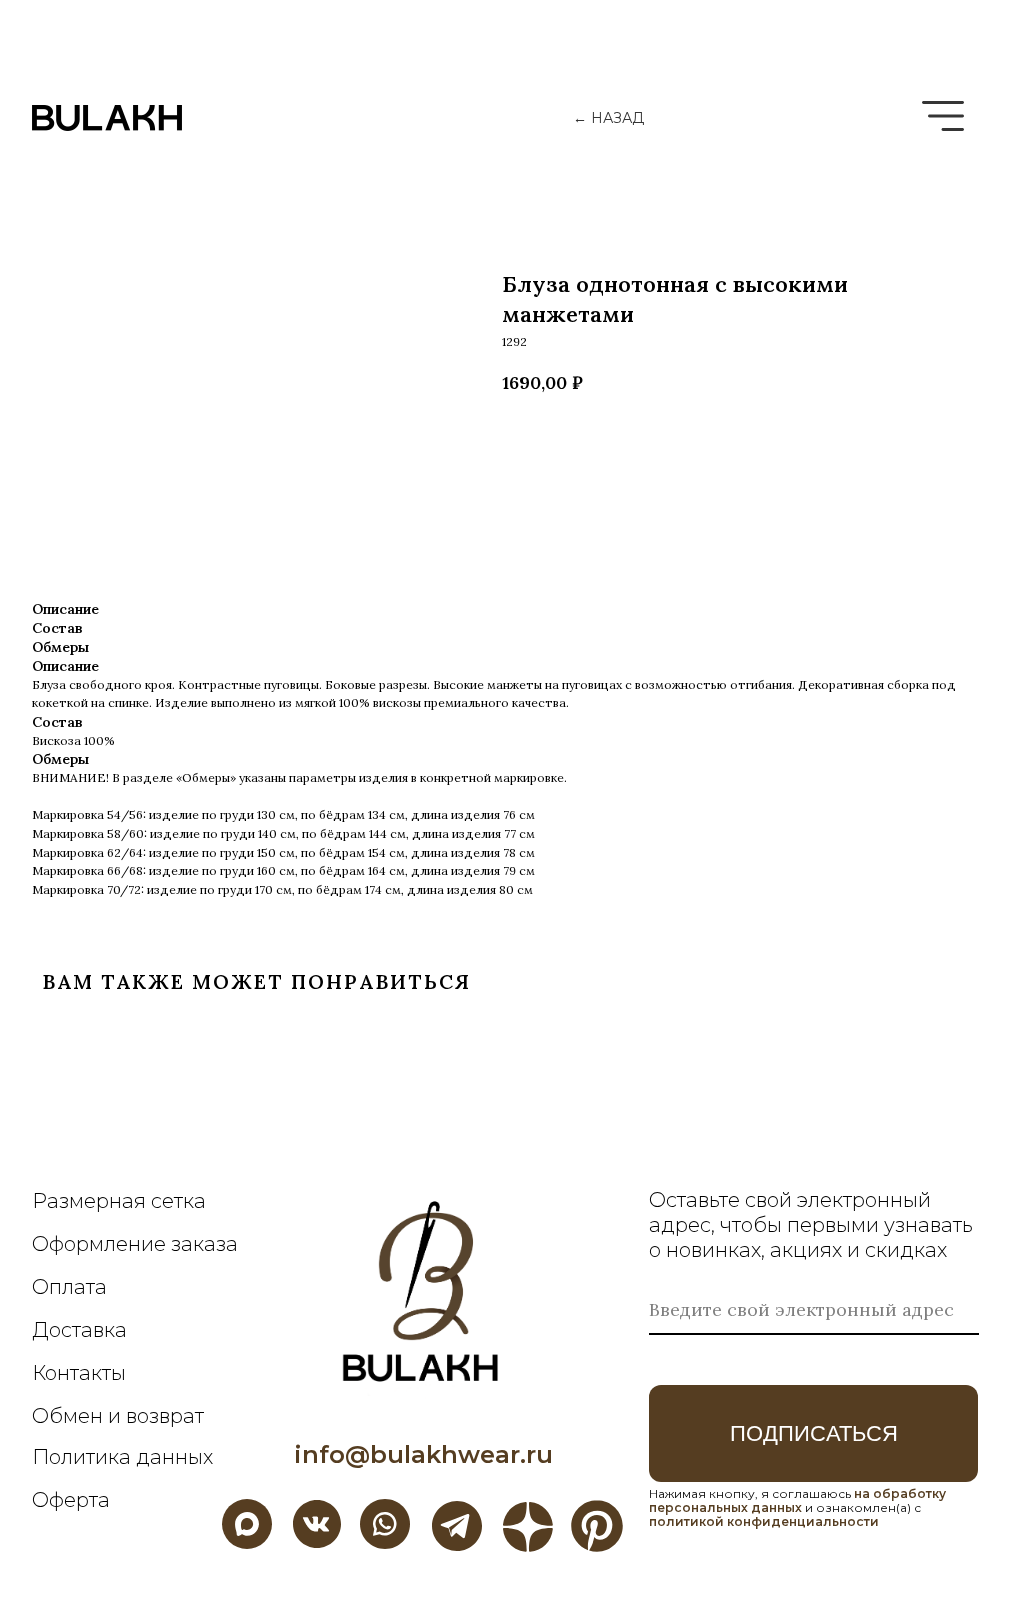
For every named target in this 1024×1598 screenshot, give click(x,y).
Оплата (69, 1287)
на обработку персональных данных (797, 1500)
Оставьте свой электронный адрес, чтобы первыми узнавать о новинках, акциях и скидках (811, 1225)
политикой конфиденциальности (764, 1521)
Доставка (79, 1330)
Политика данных (122, 1457)
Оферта (71, 1500)
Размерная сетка (119, 1201)
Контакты (79, 1373)
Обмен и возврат (118, 1416)
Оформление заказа (135, 1244)
